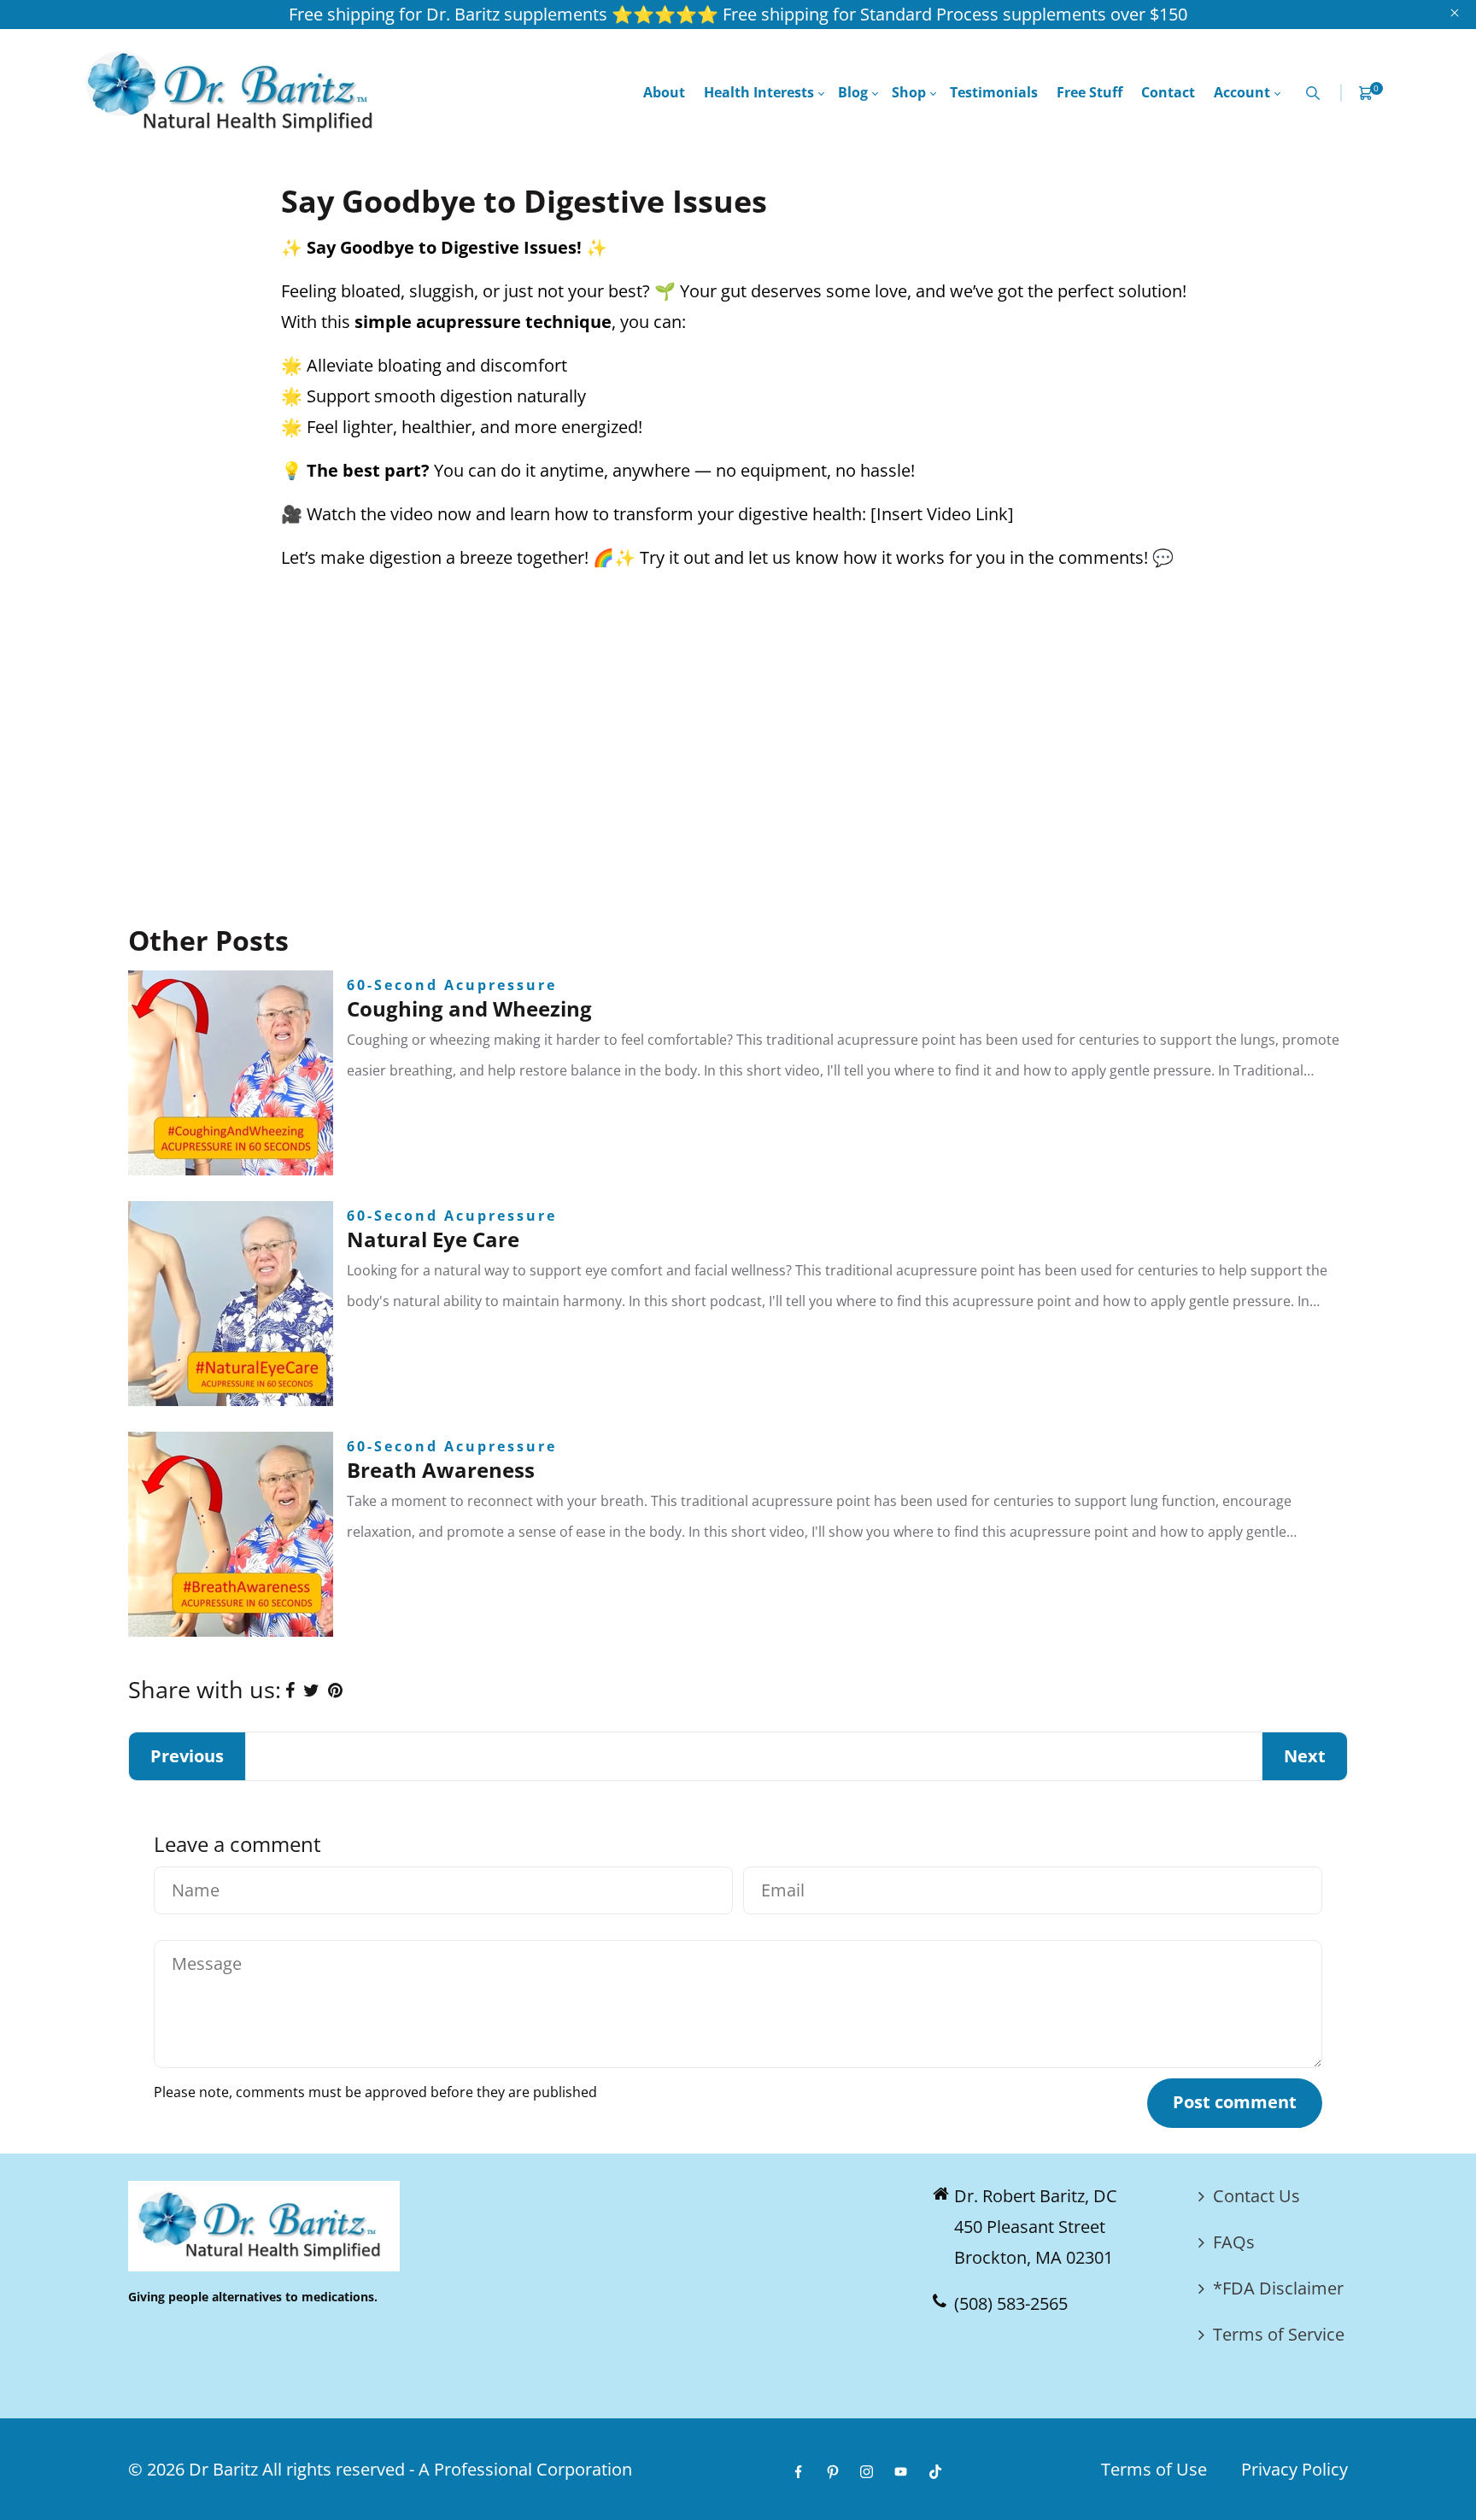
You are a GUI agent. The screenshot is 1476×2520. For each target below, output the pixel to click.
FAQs (1234, 2242)
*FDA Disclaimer (1278, 2288)
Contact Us (1256, 2196)
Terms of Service (1279, 2334)
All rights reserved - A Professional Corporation (447, 2469)
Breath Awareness (441, 1470)
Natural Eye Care (433, 1239)
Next (1305, 1756)
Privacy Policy (1294, 2469)
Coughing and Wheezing (469, 1008)
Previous (187, 1756)
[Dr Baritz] (235, 91)
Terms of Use (1154, 2469)
